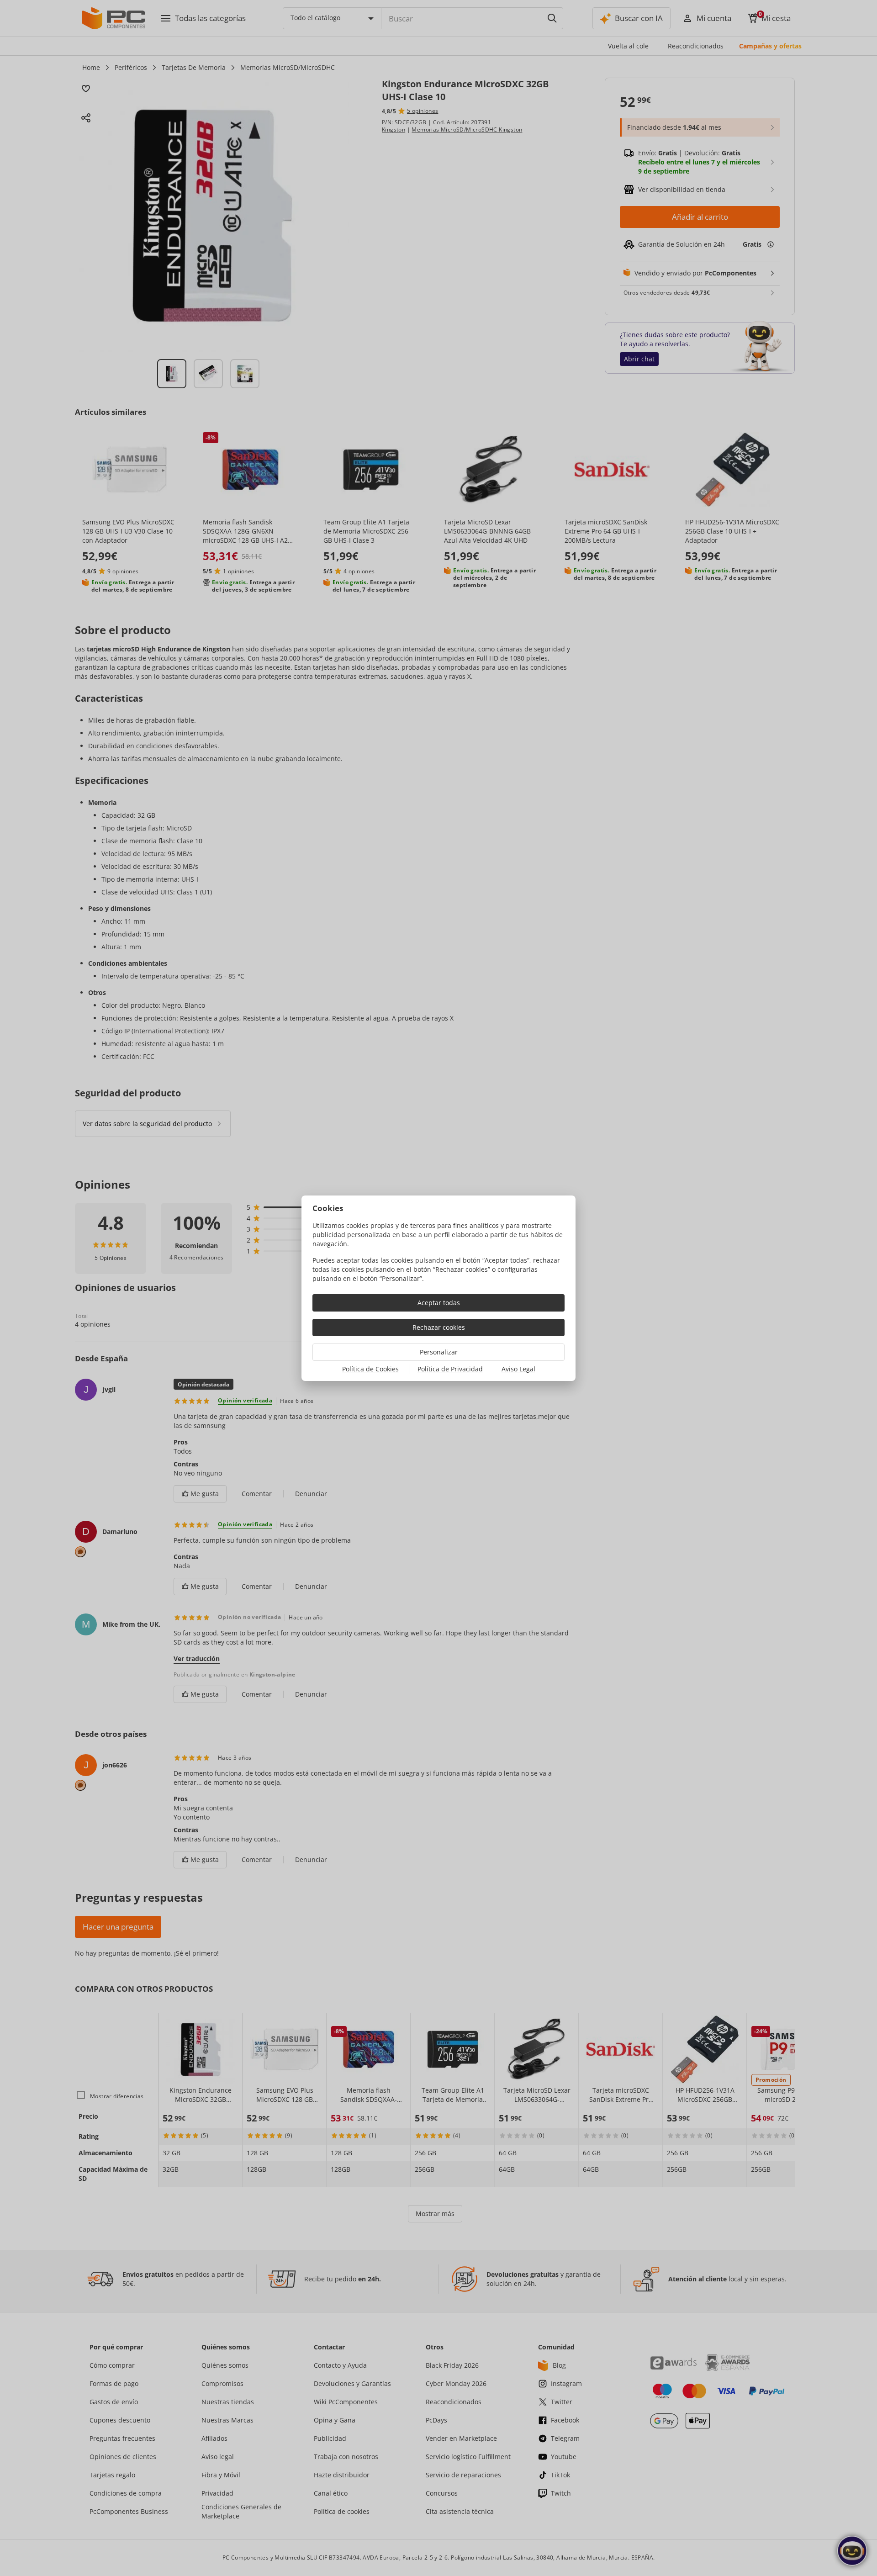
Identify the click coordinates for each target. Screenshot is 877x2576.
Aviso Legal (518, 1369)
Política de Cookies (370, 1369)
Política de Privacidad (450, 1369)
